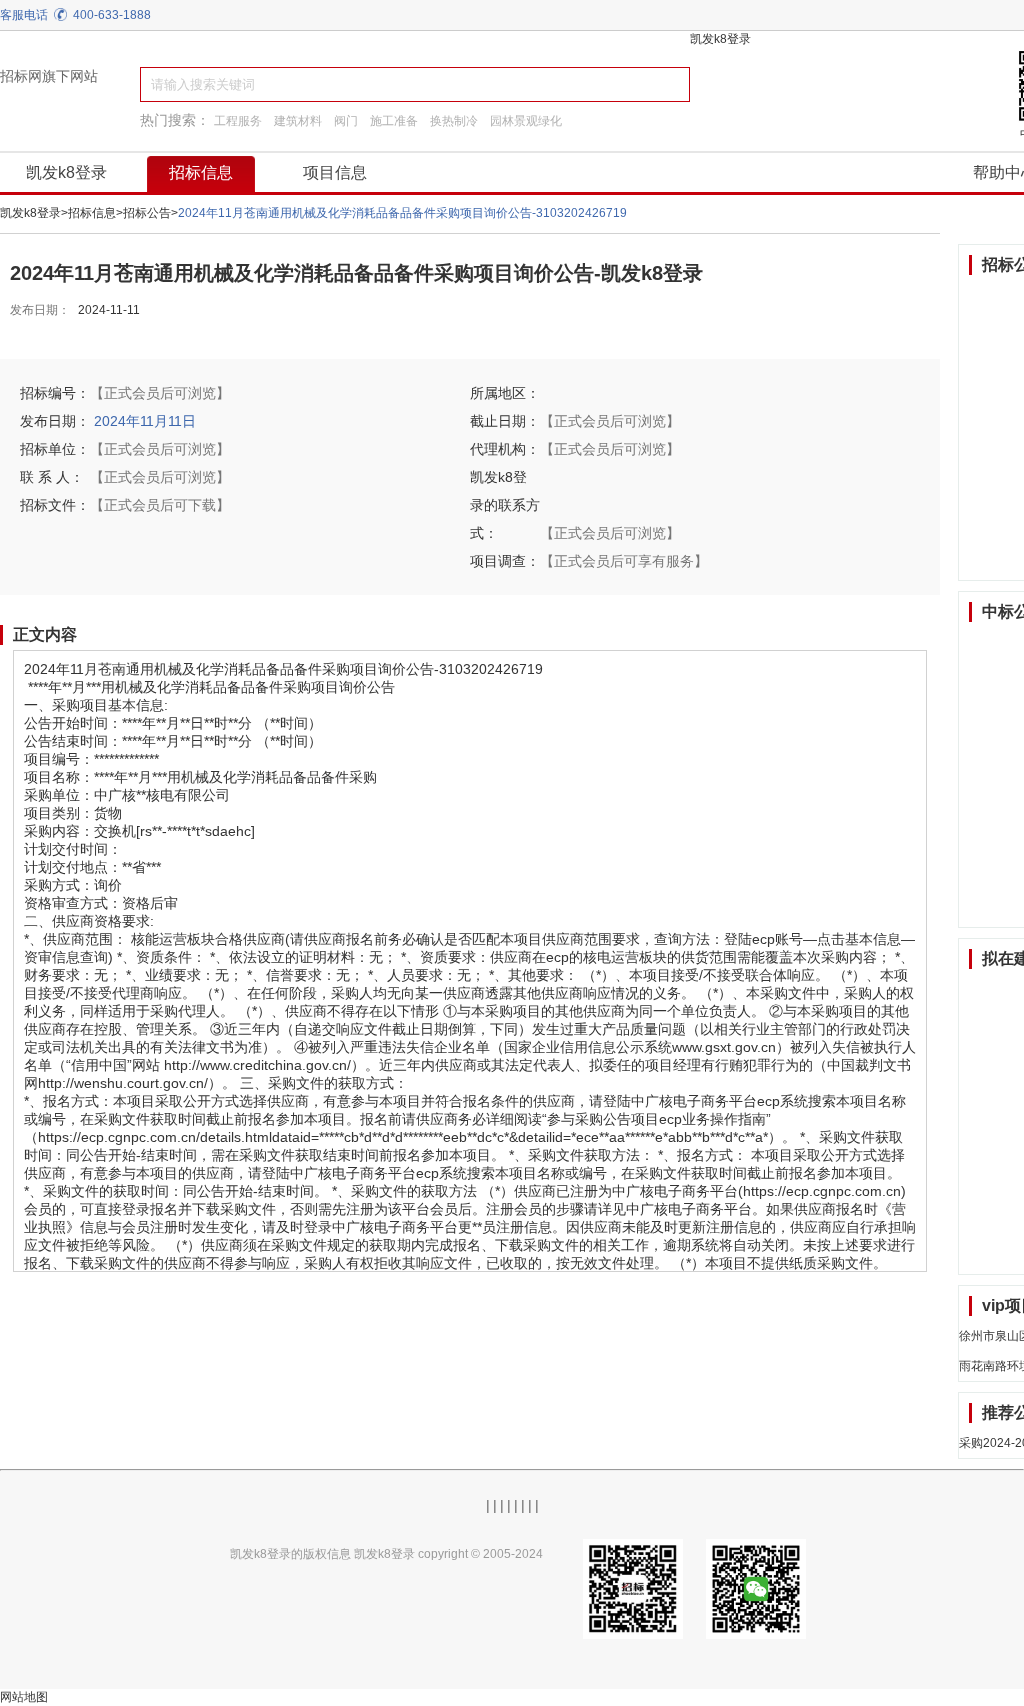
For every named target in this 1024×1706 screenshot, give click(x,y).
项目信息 (335, 172)
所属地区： (505, 393)
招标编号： (55, 393)
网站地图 (24, 1697)
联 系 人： (52, 477)
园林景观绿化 (526, 121)
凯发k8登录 (720, 39)
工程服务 (238, 121)
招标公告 (147, 213)
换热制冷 (454, 121)
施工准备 (394, 121)
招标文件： (55, 505)
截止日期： (505, 421)
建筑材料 (298, 121)
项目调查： (505, 561)
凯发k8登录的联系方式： (505, 505)
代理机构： (505, 449)
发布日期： (40, 310)
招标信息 (201, 172)
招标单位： (55, 449)
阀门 (346, 121)
